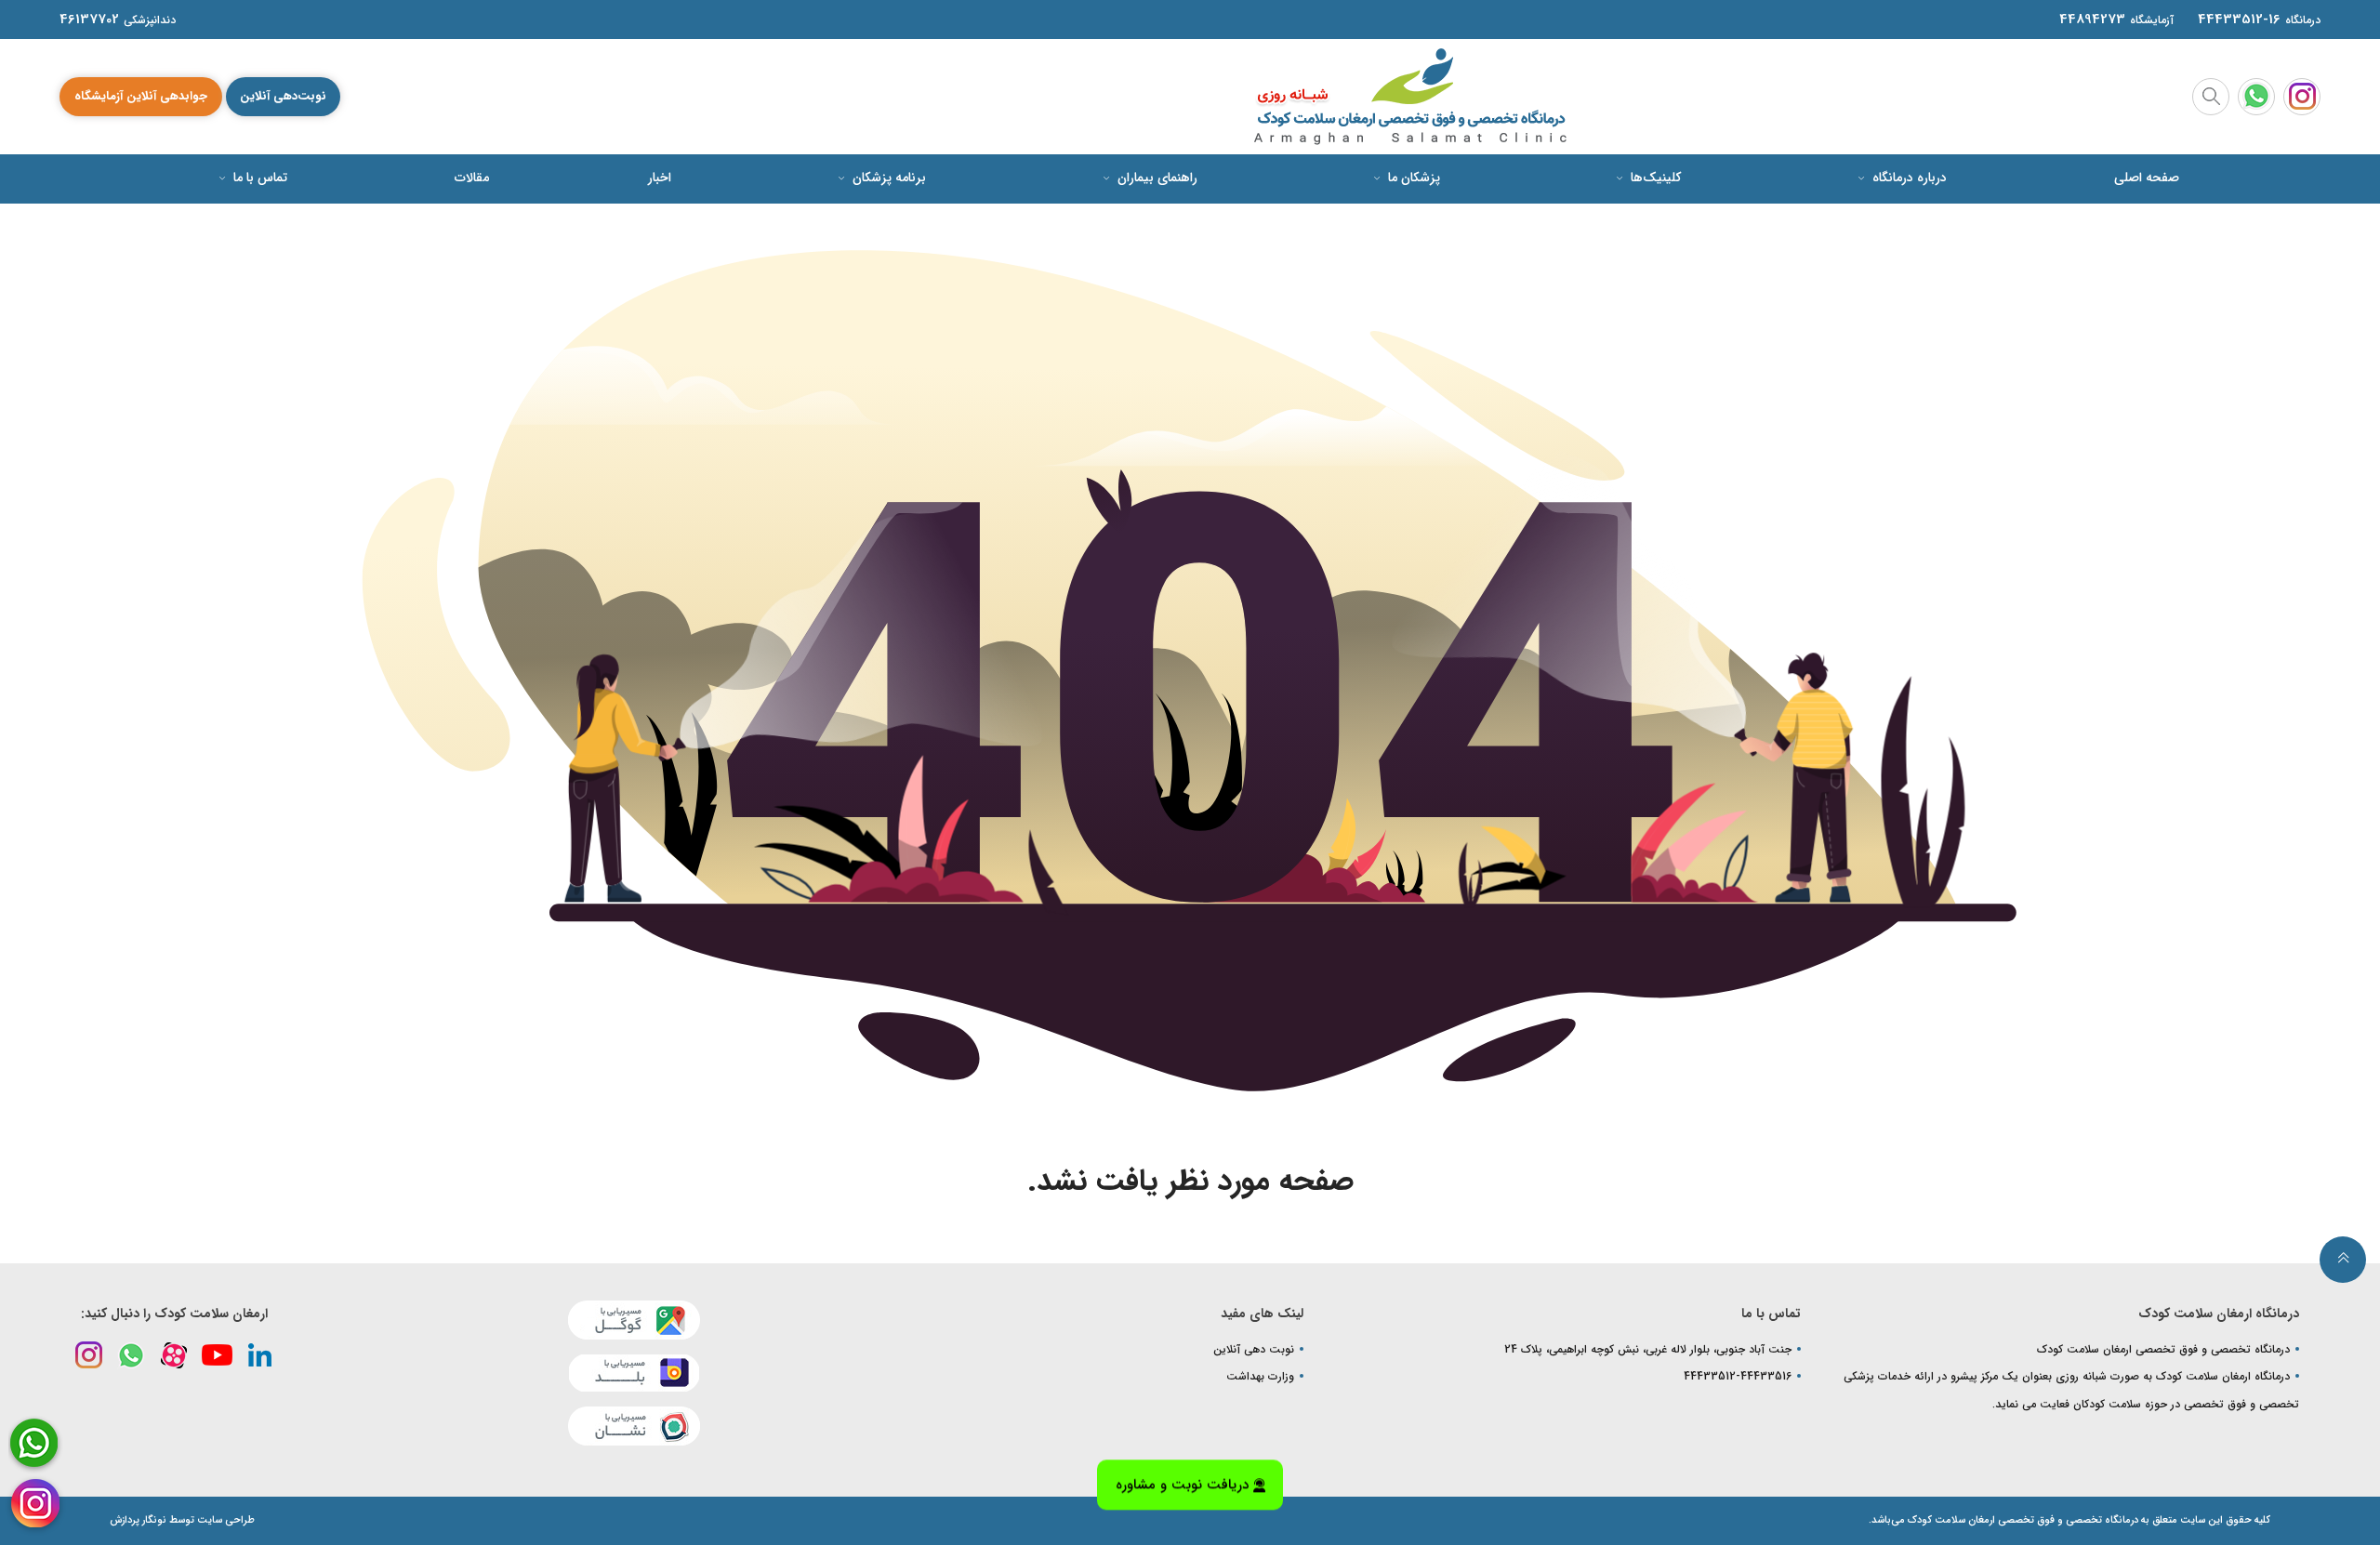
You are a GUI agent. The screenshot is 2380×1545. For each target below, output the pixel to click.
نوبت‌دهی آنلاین (283, 96)
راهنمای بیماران (1156, 178)
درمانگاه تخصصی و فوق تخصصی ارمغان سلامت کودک (2163, 1349)
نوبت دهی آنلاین (1254, 1349)
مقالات (472, 178)
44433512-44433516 (1738, 1376)
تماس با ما (258, 178)
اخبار (660, 178)
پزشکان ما (1412, 178)
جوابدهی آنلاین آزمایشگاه (141, 96)
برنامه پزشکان (887, 178)
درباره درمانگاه (1908, 178)
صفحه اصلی (2147, 178)
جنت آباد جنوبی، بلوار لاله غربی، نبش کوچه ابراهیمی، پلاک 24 (1648, 1349)
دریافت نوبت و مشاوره (1182, 1494)
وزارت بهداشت (1260, 1376)
